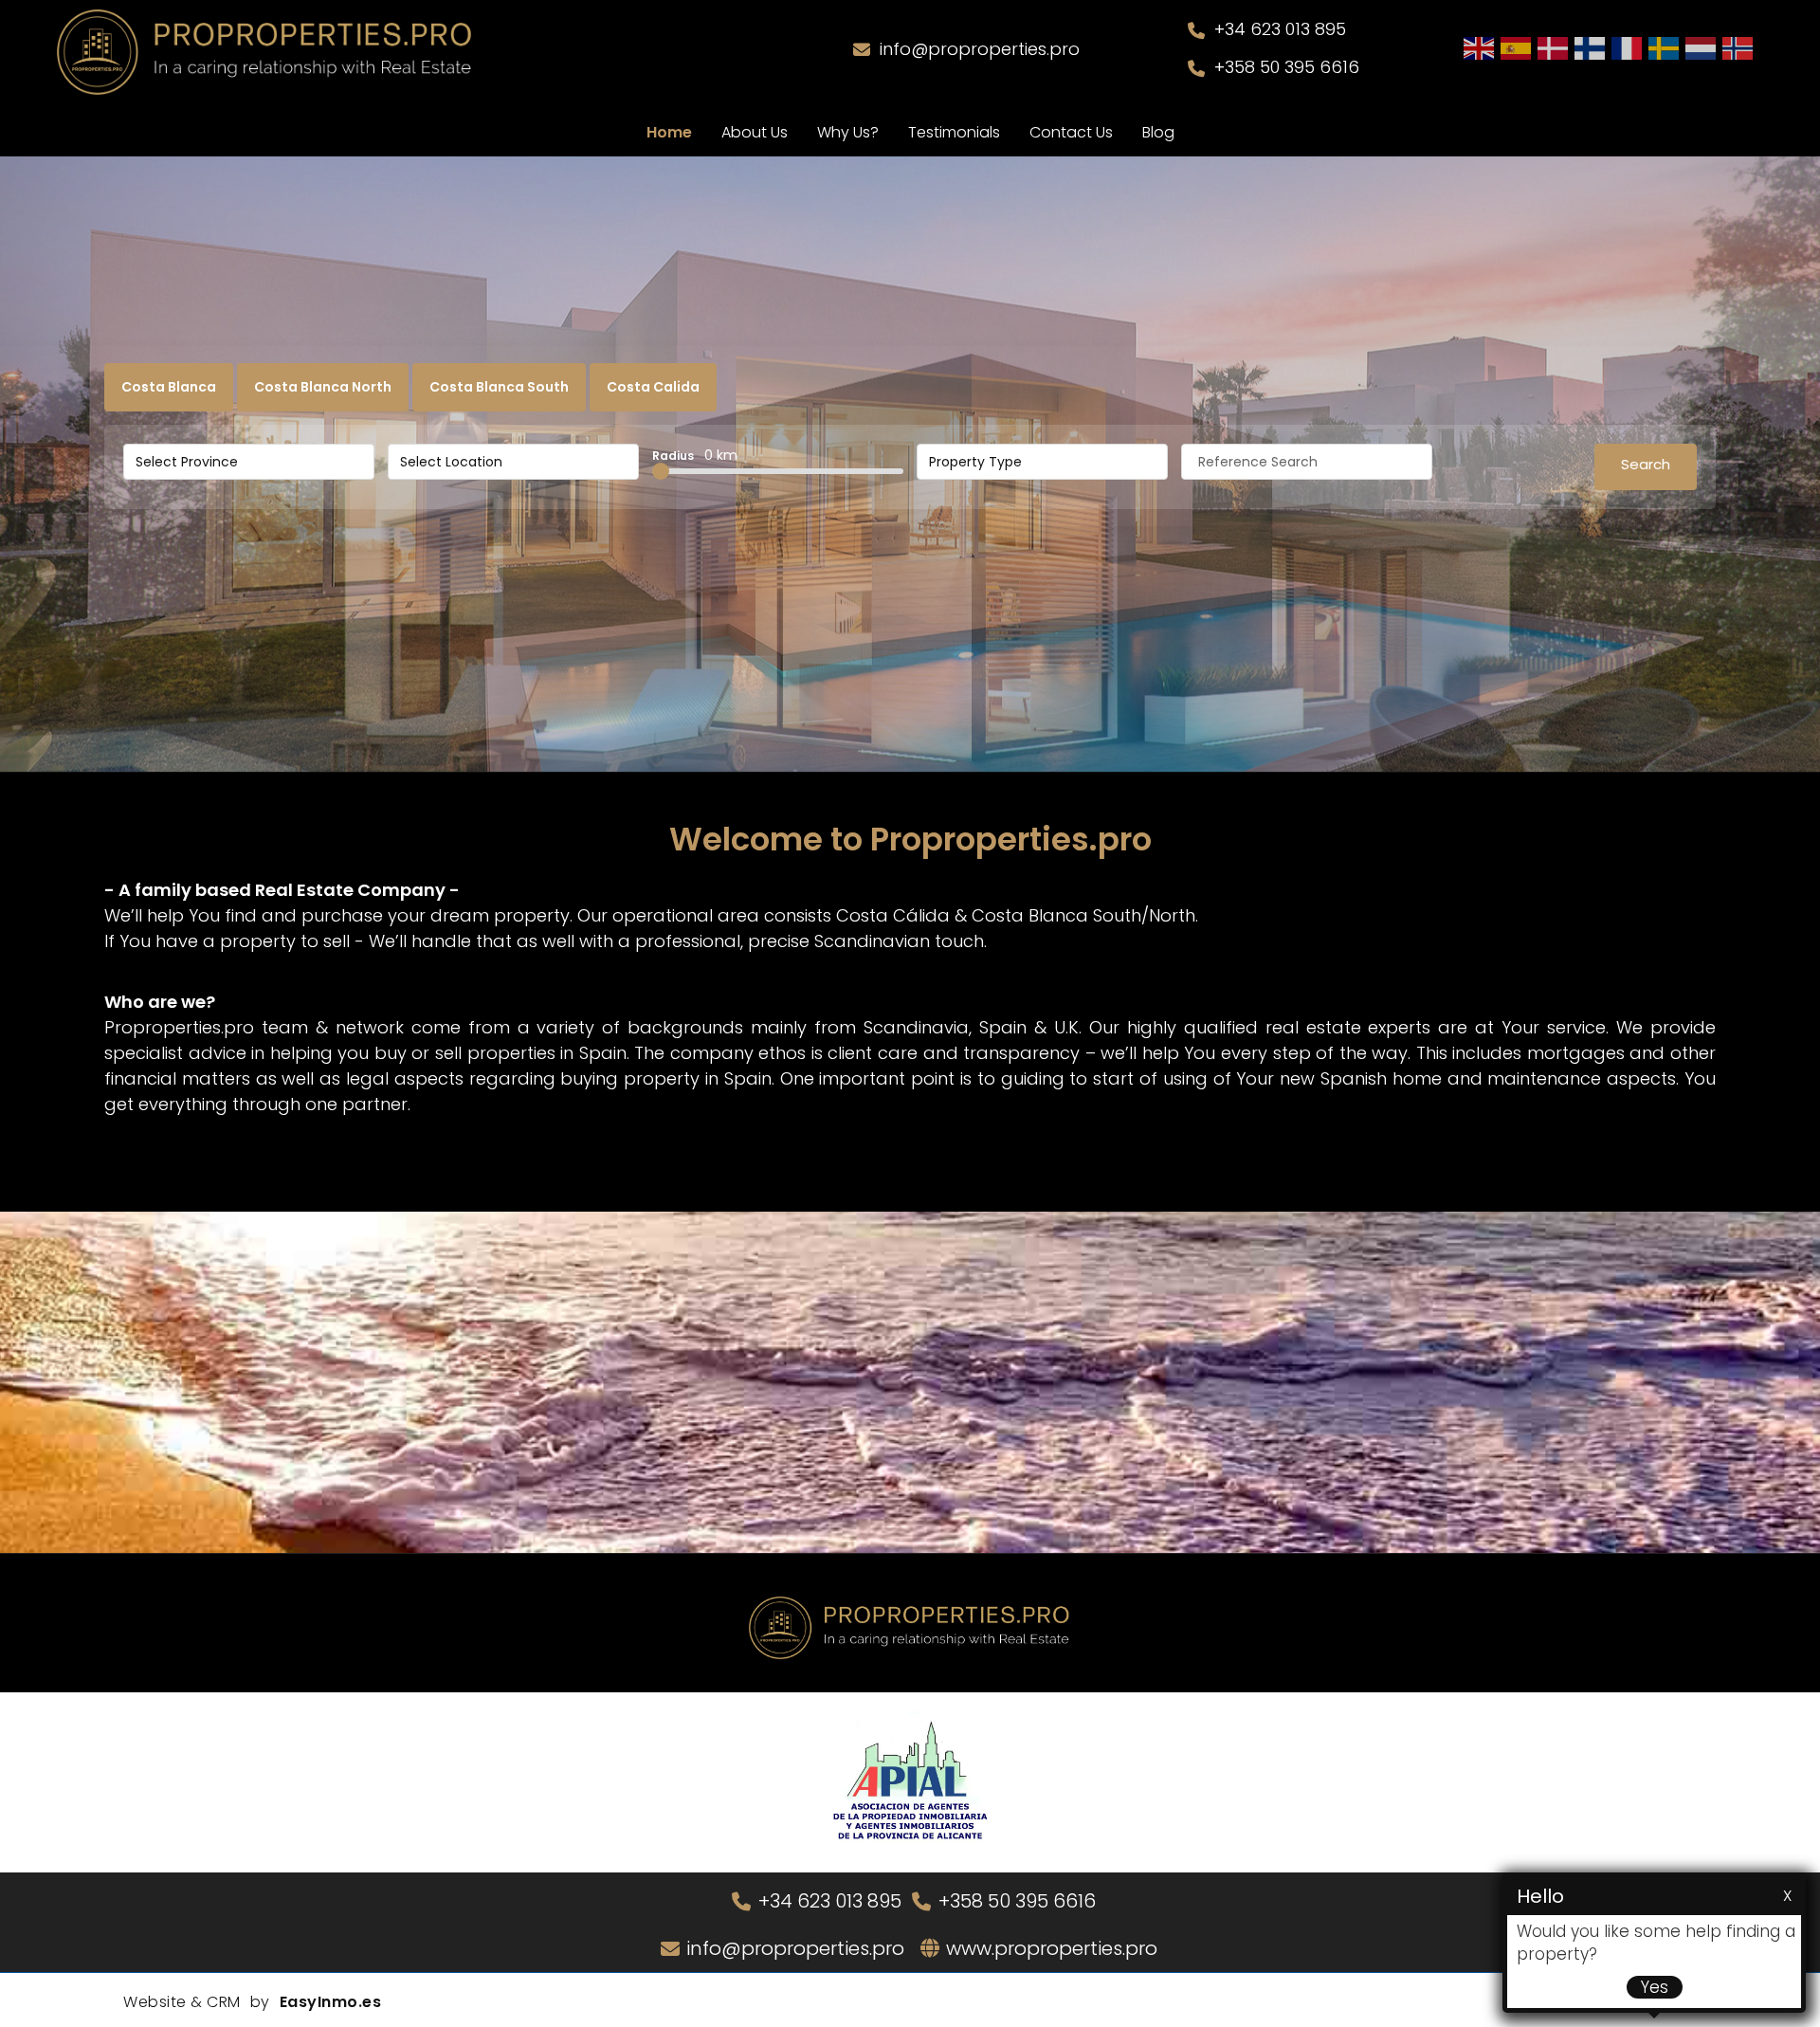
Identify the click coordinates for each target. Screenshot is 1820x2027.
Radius (695, 455)
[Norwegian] (1738, 47)
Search (1646, 464)
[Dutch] (1702, 47)
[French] (1628, 47)
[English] (1480, 47)
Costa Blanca (169, 387)
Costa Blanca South (499, 387)
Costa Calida (653, 387)
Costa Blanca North (323, 387)
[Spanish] (1517, 47)
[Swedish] (1665, 47)
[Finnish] (1591, 47)
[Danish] (1554, 47)
